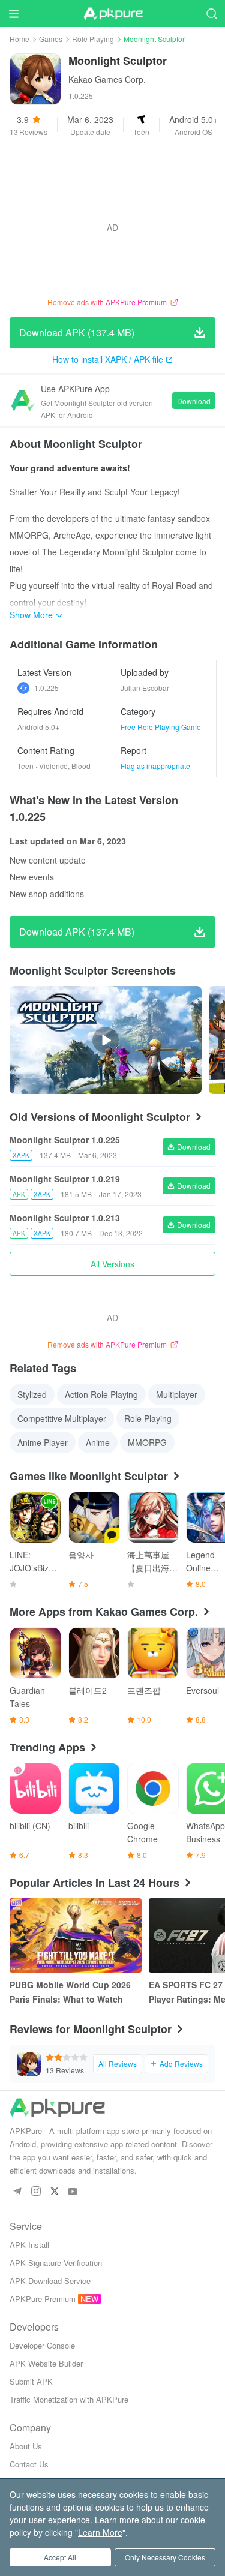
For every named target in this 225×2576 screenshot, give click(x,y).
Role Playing (93, 39)
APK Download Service (50, 2281)
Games (51, 39)
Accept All (60, 2557)
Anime (98, 1442)
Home (19, 39)
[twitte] (54, 2192)
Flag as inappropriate (155, 766)
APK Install (29, 2245)
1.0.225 (46, 688)
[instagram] (36, 2192)
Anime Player (43, 1442)
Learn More (100, 2532)
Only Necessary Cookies (165, 2557)
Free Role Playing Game (161, 727)
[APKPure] (113, 14)
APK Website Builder (46, 2363)
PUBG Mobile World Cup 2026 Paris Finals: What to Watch (70, 1992)
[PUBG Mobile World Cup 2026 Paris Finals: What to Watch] (76, 1935)
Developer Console (42, 2345)
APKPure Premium (43, 2299)
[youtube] (73, 2192)
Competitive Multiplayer (62, 1418)
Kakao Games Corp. (107, 79)
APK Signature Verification (56, 2263)
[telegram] (17, 2192)
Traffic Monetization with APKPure (69, 2399)
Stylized (32, 1394)
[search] (211, 13)
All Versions (112, 1264)
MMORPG (147, 1442)
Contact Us (29, 2464)
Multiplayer (177, 1394)
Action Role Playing (101, 1394)
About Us (26, 2446)
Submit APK (31, 2381)
